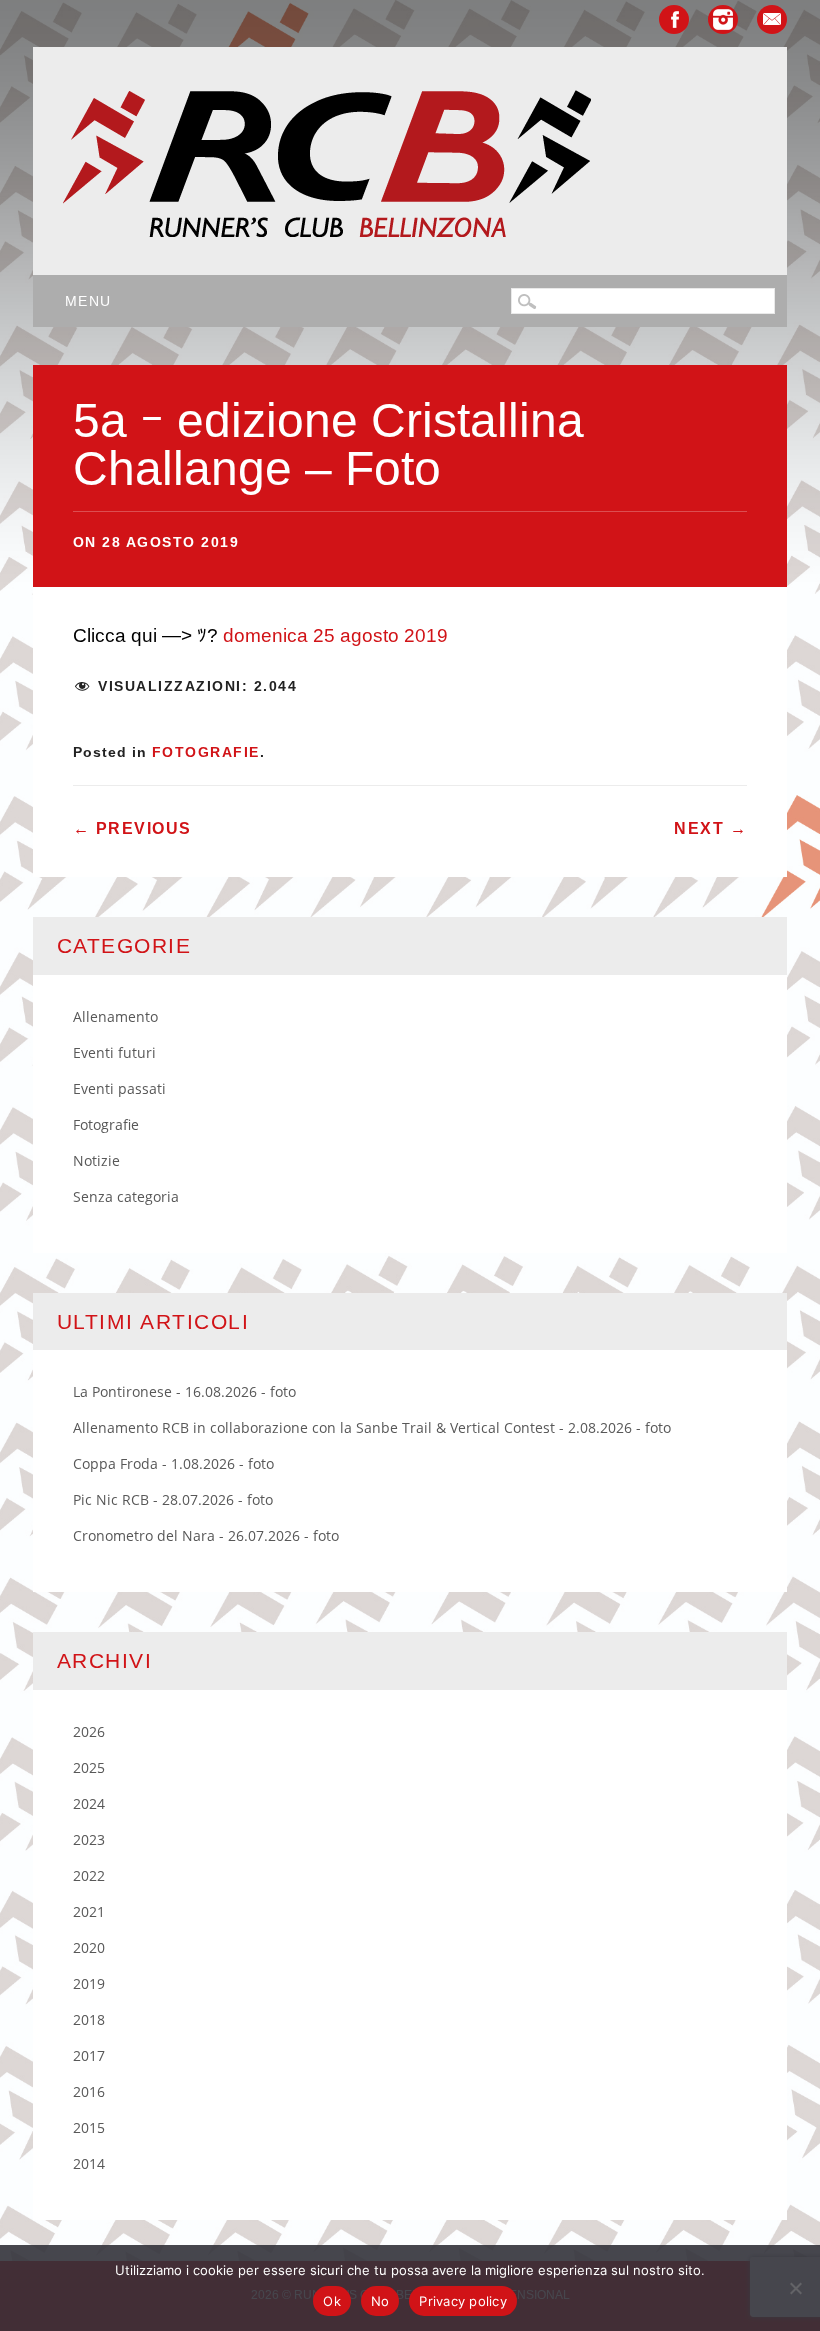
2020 (89, 1947)
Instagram (723, 19)
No (380, 2301)
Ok (332, 2301)
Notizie (96, 1160)
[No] (795, 2288)
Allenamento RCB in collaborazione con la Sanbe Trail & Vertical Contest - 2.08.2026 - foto (372, 1427)
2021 (89, 1911)
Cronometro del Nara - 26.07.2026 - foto (206, 1535)
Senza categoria (126, 1196)
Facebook (674, 19)
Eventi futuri (114, 1052)
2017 (89, 2055)
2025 (89, 1767)
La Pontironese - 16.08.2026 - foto (184, 1391)
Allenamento (115, 1016)
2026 (89, 1731)
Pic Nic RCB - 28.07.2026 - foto (173, 1499)
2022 (89, 1875)
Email (772, 19)
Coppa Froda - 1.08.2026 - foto (173, 1463)
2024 (89, 1803)
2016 (89, 2091)
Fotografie (206, 752)
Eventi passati (119, 1088)
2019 (89, 1983)
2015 (89, 2127)
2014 (89, 2163)
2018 (89, 2019)
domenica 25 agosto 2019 (335, 635)
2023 (89, 1839)
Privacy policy (463, 2301)
